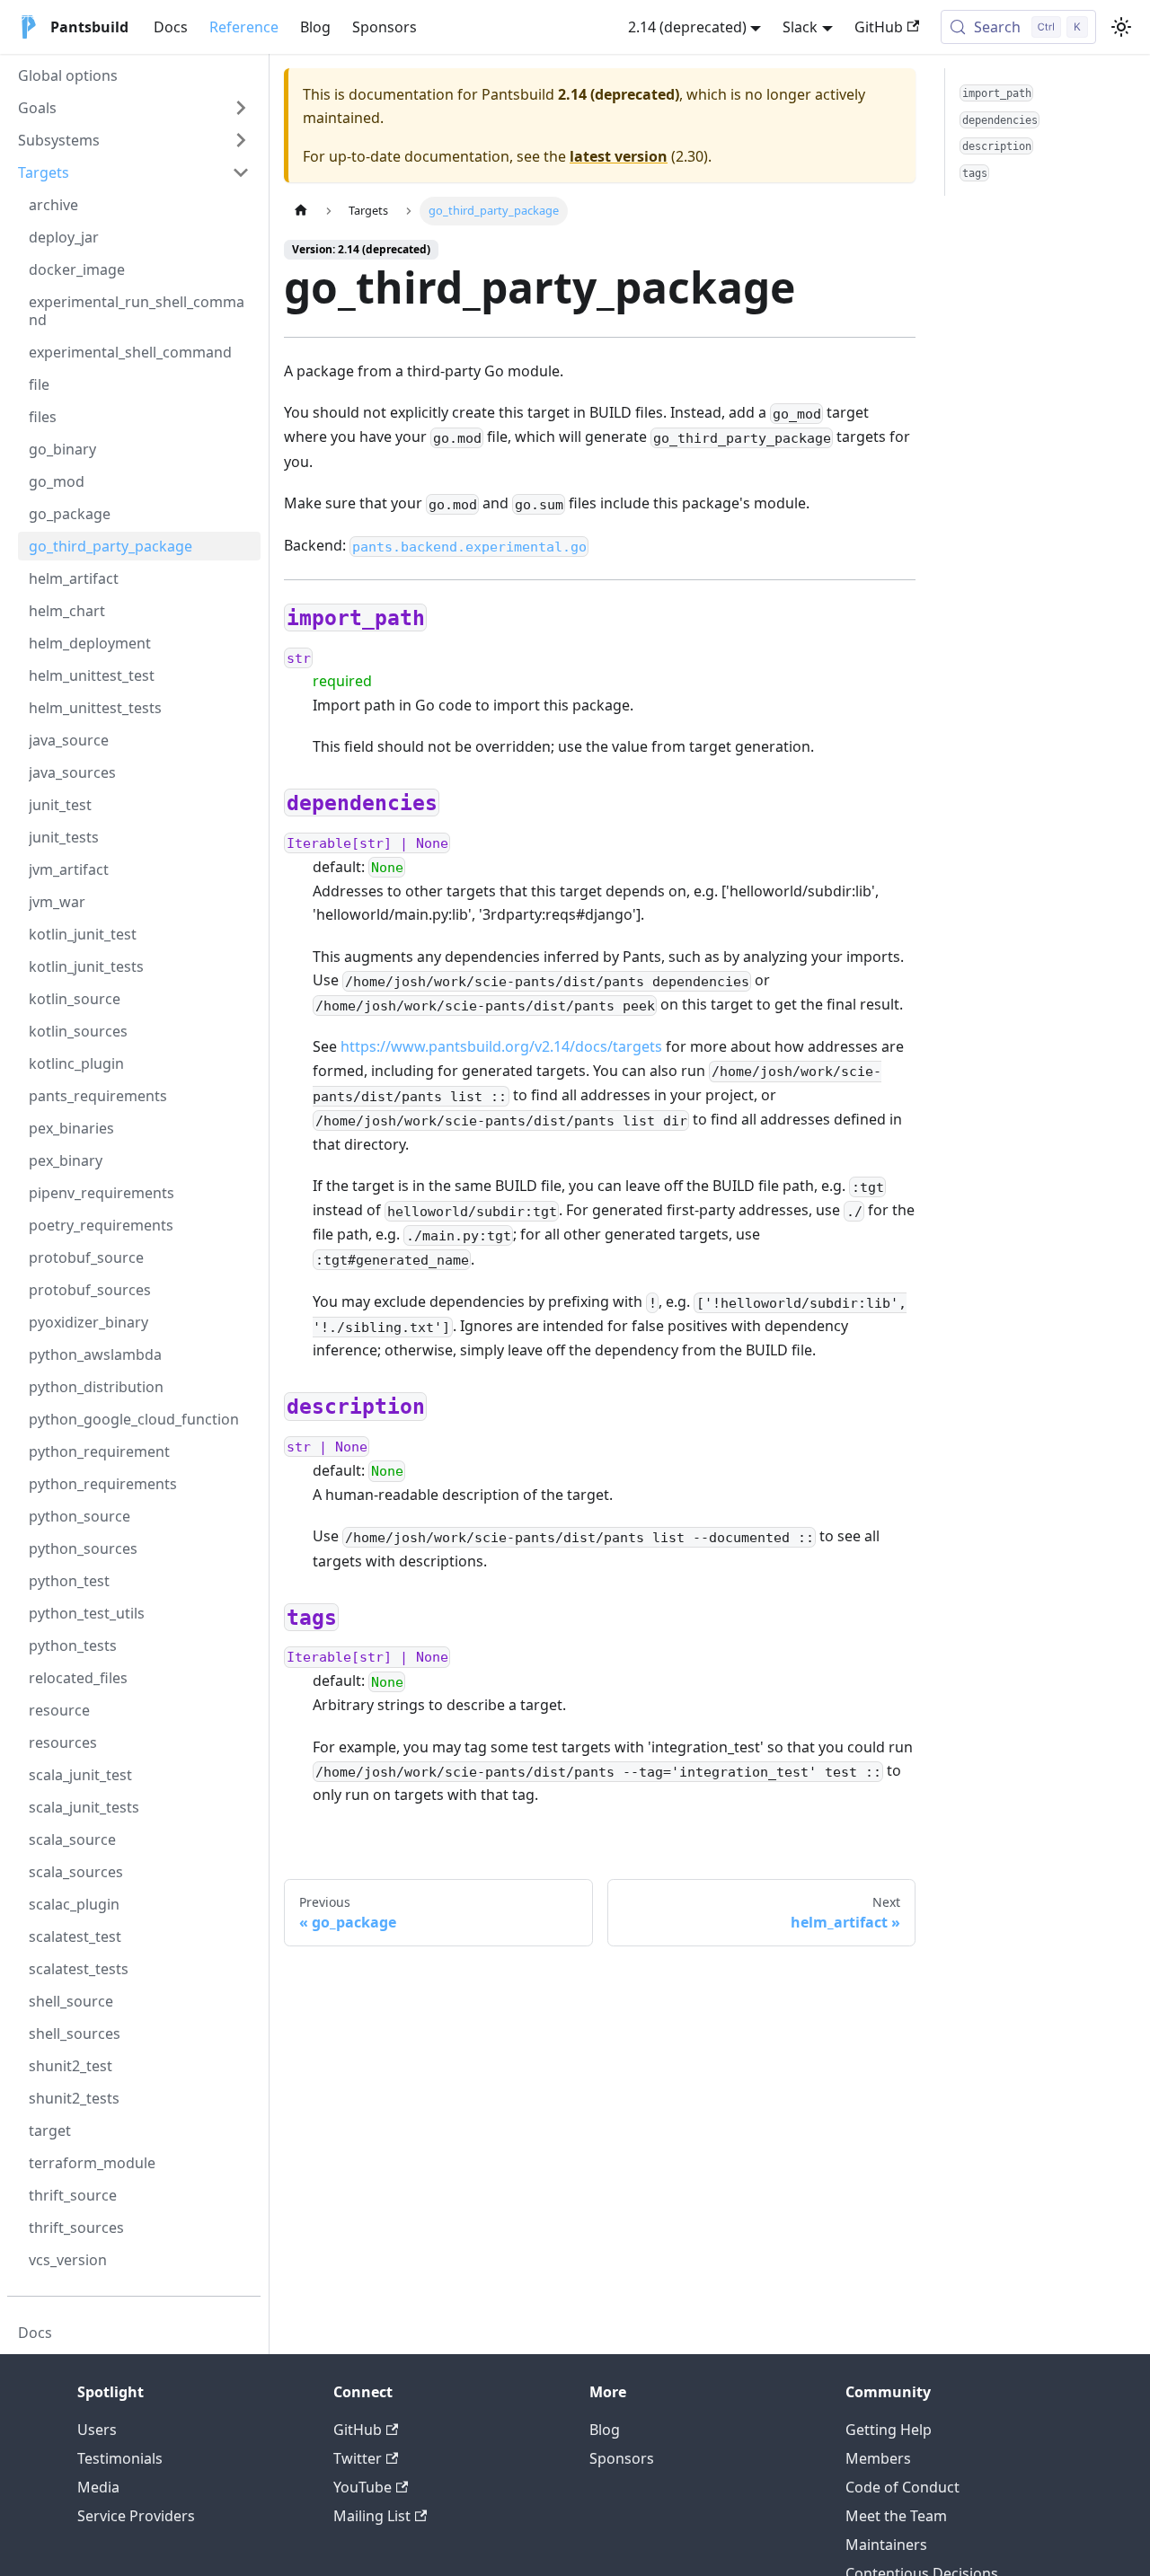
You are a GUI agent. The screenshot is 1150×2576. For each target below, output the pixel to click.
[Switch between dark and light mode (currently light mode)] (1121, 27)
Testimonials (120, 2458)
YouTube (363, 2487)
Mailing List (372, 2516)
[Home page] (301, 211)
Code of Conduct (902, 2487)
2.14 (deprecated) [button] (687, 27)
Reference (244, 27)
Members (878, 2458)
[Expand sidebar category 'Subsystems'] (241, 140)
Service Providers (136, 2516)
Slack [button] (800, 27)
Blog (315, 27)
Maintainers (886, 2545)
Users (97, 2430)
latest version (619, 156)
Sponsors (385, 27)
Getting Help (889, 2430)
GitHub (879, 27)
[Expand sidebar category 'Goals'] (241, 108)
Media (98, 2487)
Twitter (358, 2458)
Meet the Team (896, 2516)
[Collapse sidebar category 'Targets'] (241, 172)
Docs (171, 27)
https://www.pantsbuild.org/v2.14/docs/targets (501, 1046)
